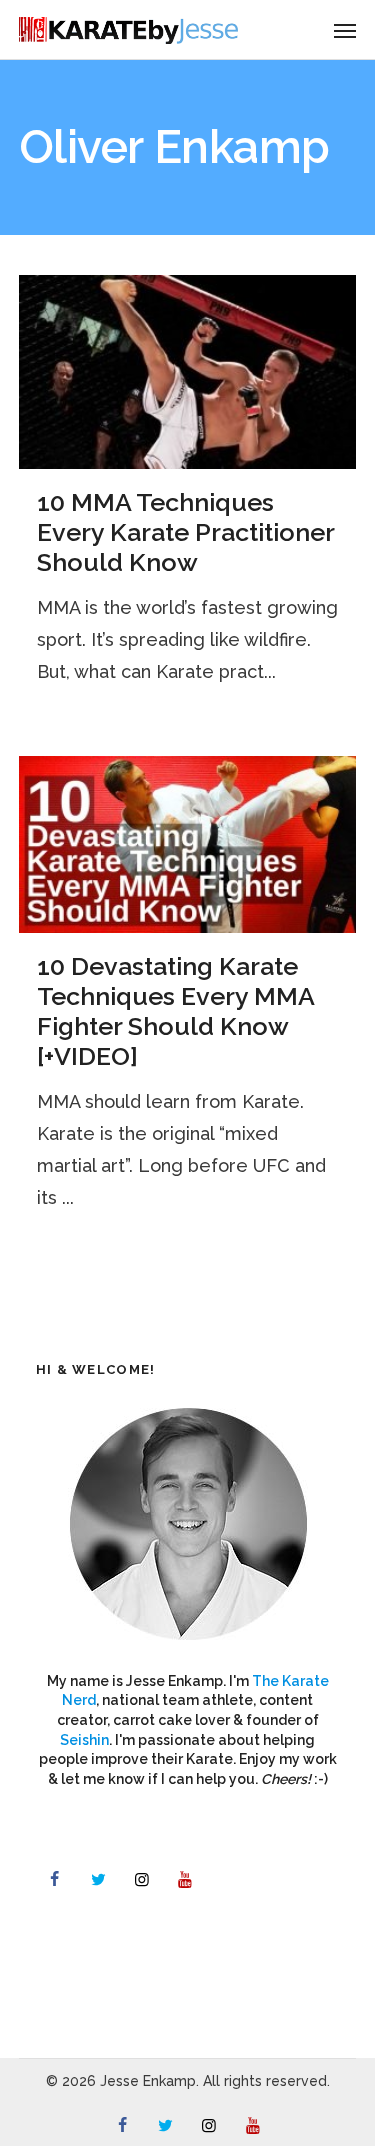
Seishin (84, 1740)
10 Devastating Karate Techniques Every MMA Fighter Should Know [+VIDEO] (175, 1011)
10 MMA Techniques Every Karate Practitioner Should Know (185, 532)
